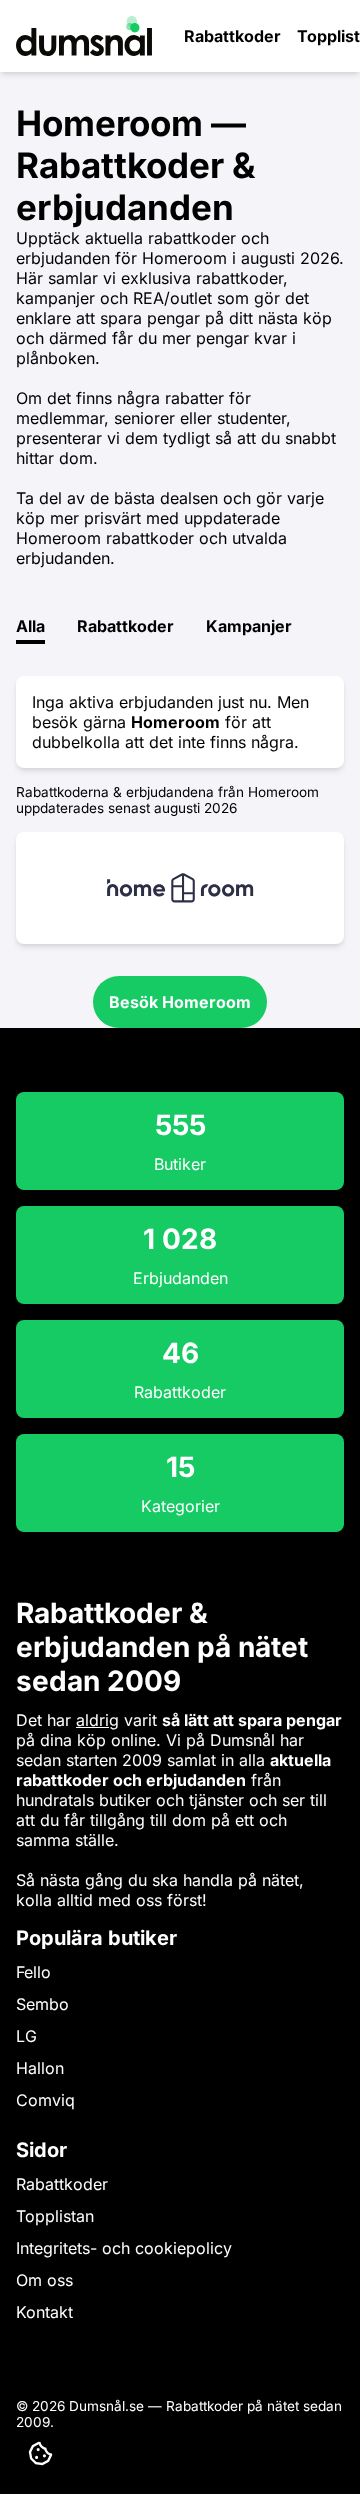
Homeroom (175, 722)
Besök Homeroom (180, 1002)
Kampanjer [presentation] (249, 626)
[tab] (30, 630)
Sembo (42, 2004)
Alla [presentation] (30, 626)
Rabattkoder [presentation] (125, 626)
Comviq (45, 2100)
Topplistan (55, 2216)
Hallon (40, 2068)
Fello (33, 1972)
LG (26, 2036)
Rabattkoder (232, 36)
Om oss (44, 2280)
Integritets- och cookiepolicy (124, 2248)
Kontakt (44, 2312)
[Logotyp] (84, 50)
